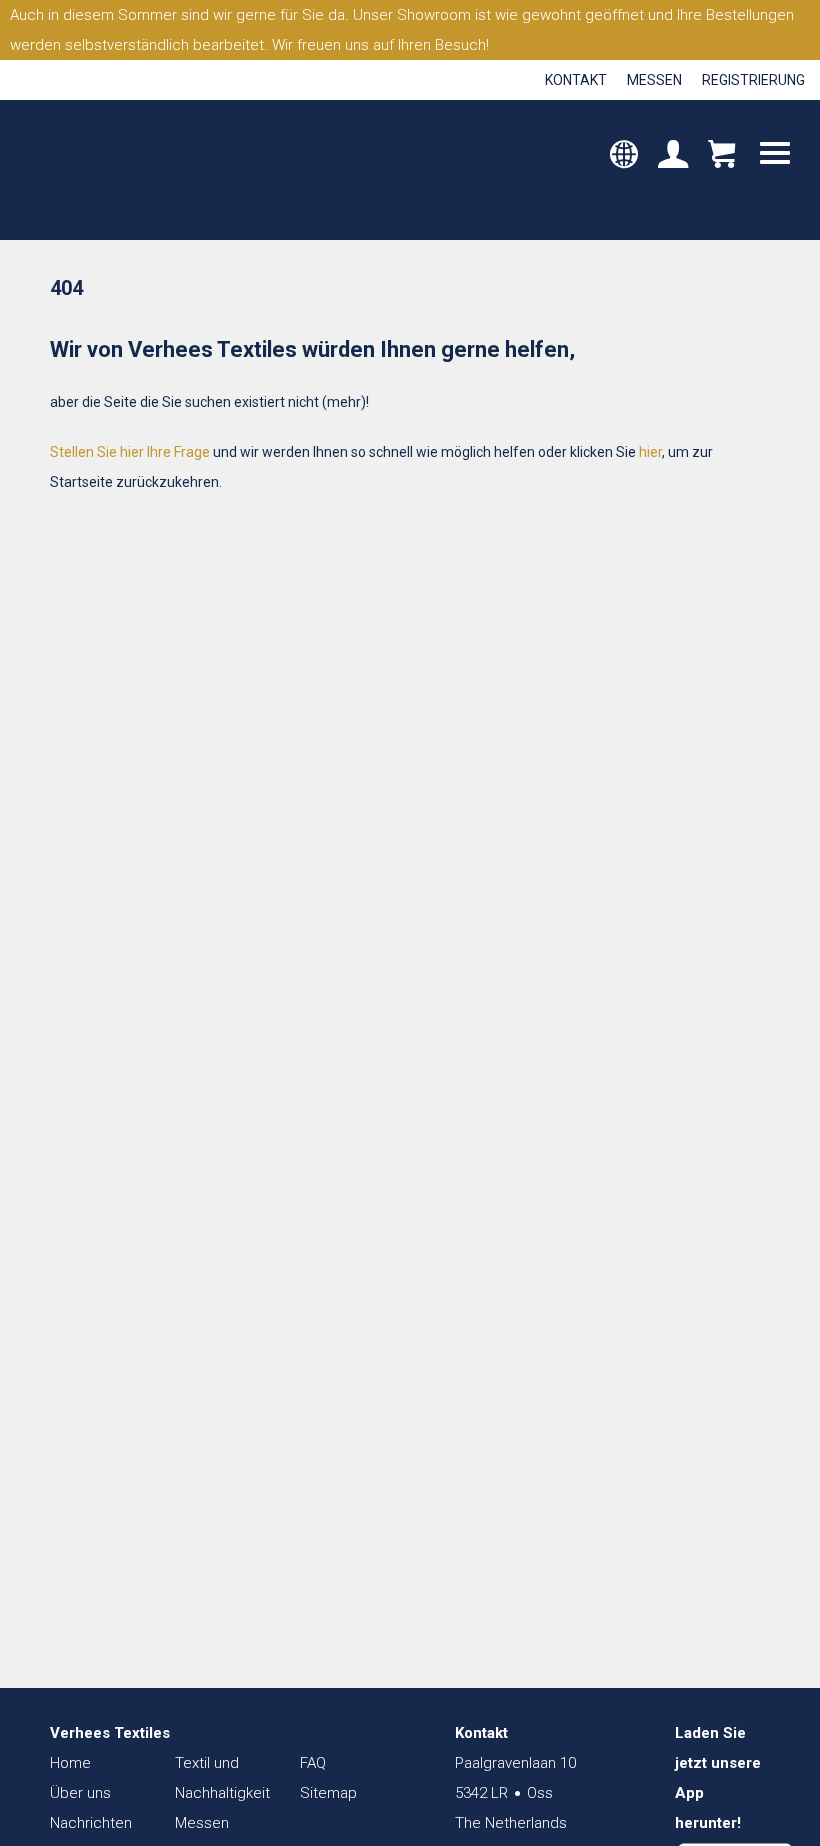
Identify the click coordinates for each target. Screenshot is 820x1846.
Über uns (80, 1793)
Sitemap (328, 1793)
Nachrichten (91, 1823)
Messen (654, 80)
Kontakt (576, 80)
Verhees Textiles (107, 170)
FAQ (313, 1763)
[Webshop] (721, 156)
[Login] (673, 156)
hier (650, 452)
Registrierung (753, 80)
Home (70, 1763)
